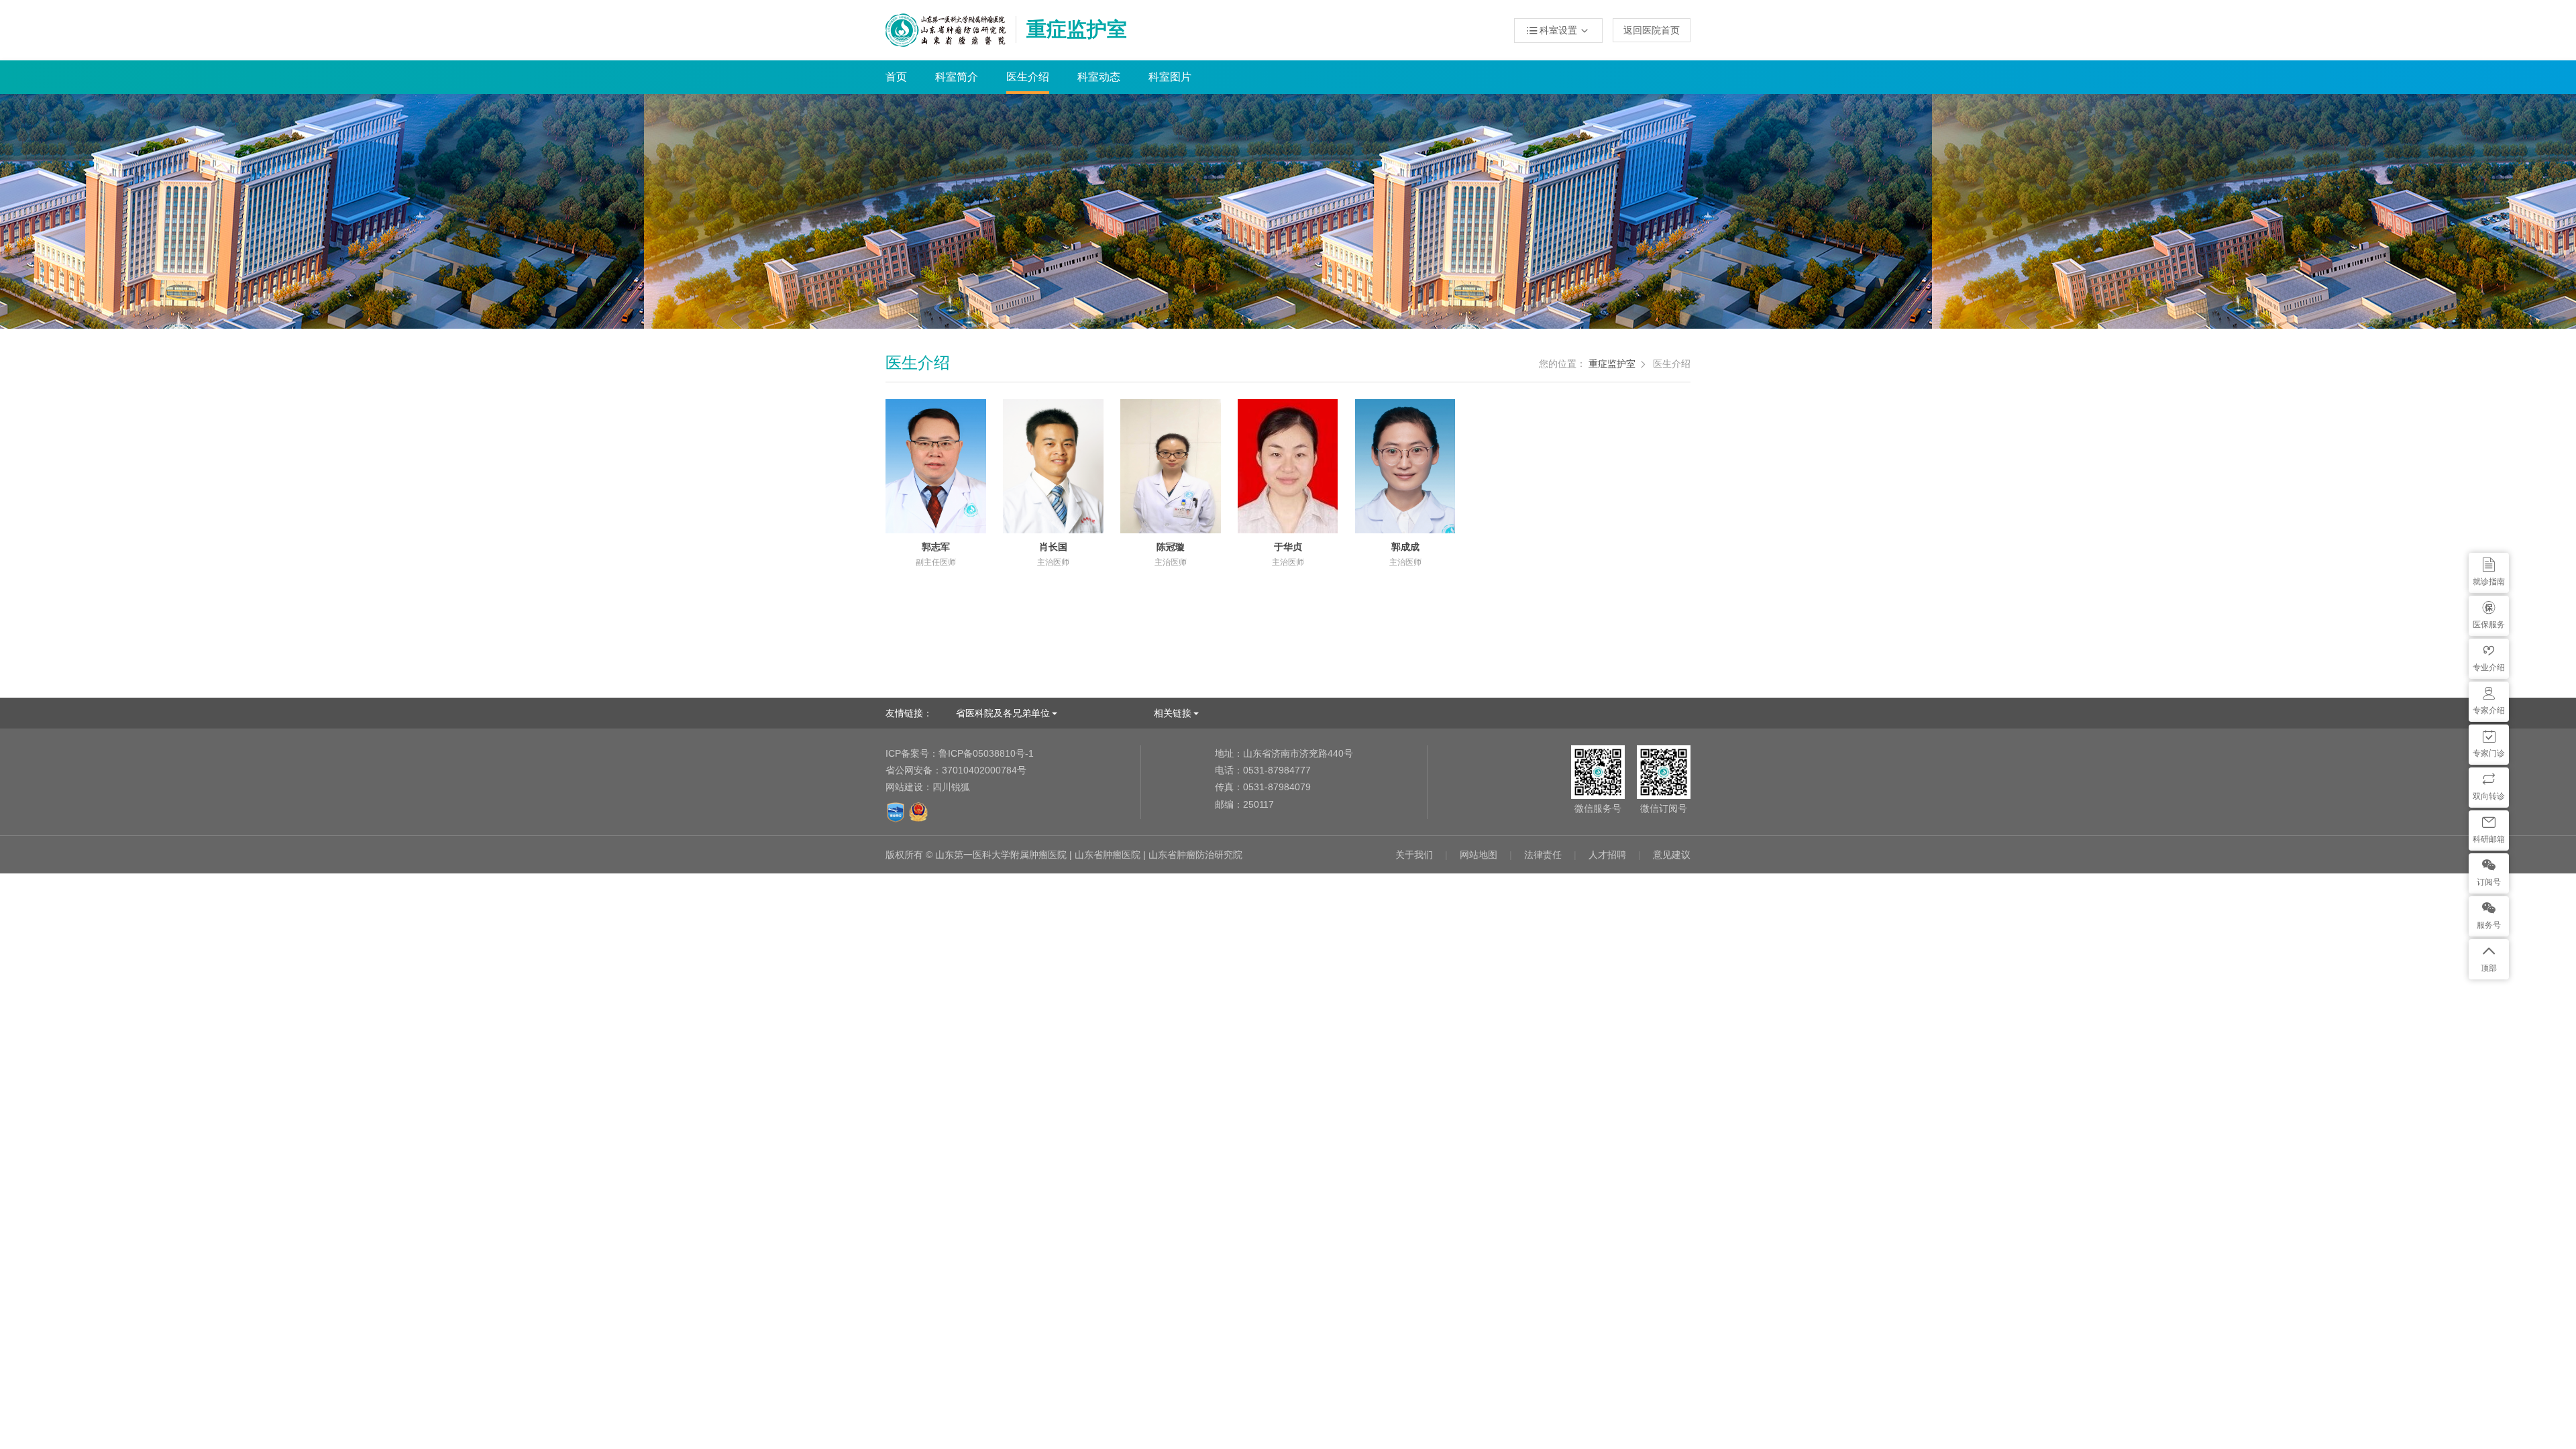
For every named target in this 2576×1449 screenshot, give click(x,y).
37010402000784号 (956, 770)
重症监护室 (1612, 364)
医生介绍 (1028, 77)
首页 (896, 77)
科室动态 (1099, 77)
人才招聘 (1607, 855)
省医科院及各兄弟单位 (1003, 713)
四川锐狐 (951, 787)
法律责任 (1543, 855)
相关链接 (1173, 713)
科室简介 (957, 77)
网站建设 (904, 787)
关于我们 (1414, 855)
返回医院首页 (1652, 30)
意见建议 (1672, 855)
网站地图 (1479, 855)
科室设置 (1558, 31)
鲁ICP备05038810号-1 (960, 753)
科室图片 (1170, 77)
